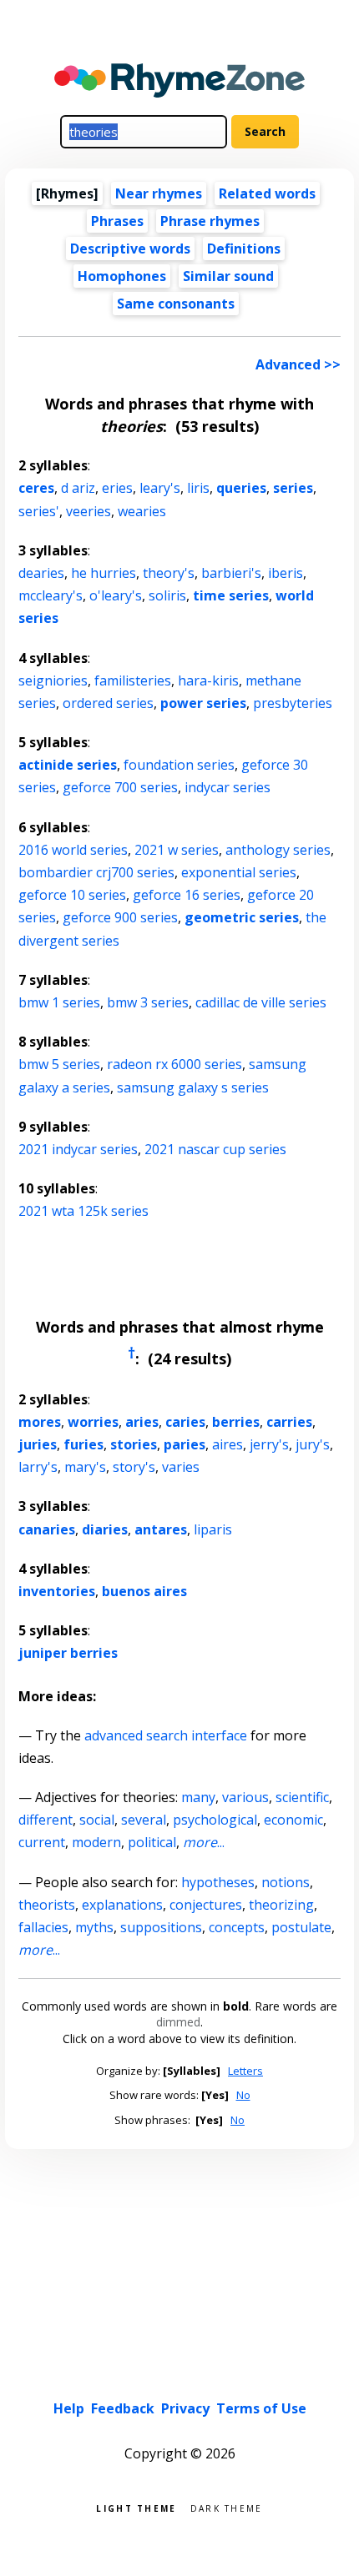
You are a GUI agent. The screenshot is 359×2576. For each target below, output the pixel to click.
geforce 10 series (72, 895)
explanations (122, 1905)
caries (185, 1422)
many (198, 1797)
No (243, 2095)
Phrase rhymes (210, 221)
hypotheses (218, 1882)
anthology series (278, 850)
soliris (167, 595)
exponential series (239, 872)
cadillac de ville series (261, 1002)
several (144, 1820)
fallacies (43, 1927)
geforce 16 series (187, 895)
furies (83, 1444)
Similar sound (228, 276)
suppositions (161, 1927)
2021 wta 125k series (83, 1211)
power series (203, 703)
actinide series (68, 765)
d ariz (78, 488)
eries (117, 488)
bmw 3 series (148, 1002)
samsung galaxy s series (193, 1087)
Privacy (185, 2408)
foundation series (179, 765)
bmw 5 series (59, 1064)
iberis (286, 573)
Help (69, 2408)
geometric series (242, 917)
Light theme (136, 2507)
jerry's (269, 1444)
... (204, 1842)
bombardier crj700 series (96, 872)
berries (236, 1422)
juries (38, 1444)
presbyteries (293, 703)
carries (289, 1422)
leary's (160, 488)
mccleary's (51, 595)
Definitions (244, 249)
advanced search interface (166, 1735)
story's (134, 1467)
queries (241, 488)
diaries (105, 1529)
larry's (38, 1467)
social (97, 1820)
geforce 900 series (120, 917)
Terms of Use (261, 2408)
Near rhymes (159, 193)
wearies (142, 511)
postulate (301, 1927)
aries (142, 1422)
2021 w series (177, 850)
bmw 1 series (59, 1002)
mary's (85, 1467)
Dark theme (227, 2507)
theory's (169, 573)
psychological (215, 1820)
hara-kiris (208, 680)
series (293, 488)
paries (185, 1444)
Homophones (122, 276)
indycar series (228, 787)
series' (39, 511)
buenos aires (144, 1591)
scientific (302, 1797)
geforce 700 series (120, 787)
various (245, 1797)
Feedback (123, 2408)
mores (40, 1422)
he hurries (104, 573)
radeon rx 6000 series (174, 1064)
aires (228, 1444)
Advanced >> (298, 364)
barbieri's (231, 573)
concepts (237, 1927)
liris (198, 488)
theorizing (281, 1905)
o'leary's (116, 595)
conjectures (206, 1905)
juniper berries (68, 1653)
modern (96, 1842)
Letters (245, 2071)
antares (161, 1529)
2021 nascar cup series (215, 1149)
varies (181, 1467)
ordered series (108, 703)
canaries (47, 1529)
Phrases (117, 221)
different (46, 1820)
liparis (213, 1529)
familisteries (133, 680)
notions (286, 1882)
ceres (36, 488)
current (42, 1842)
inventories (57, 1591)
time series (231, 595)
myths (94, 1927)
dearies (41, 573)
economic (293, 1820)
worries (93, 1422)
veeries (88, 511)
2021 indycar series (78, 1149)
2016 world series (73, 850)
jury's (313, 1444)
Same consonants (176, 304)
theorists (47, 1905)
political (152, 1842)
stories (134, 1444)
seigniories (53, 680)
